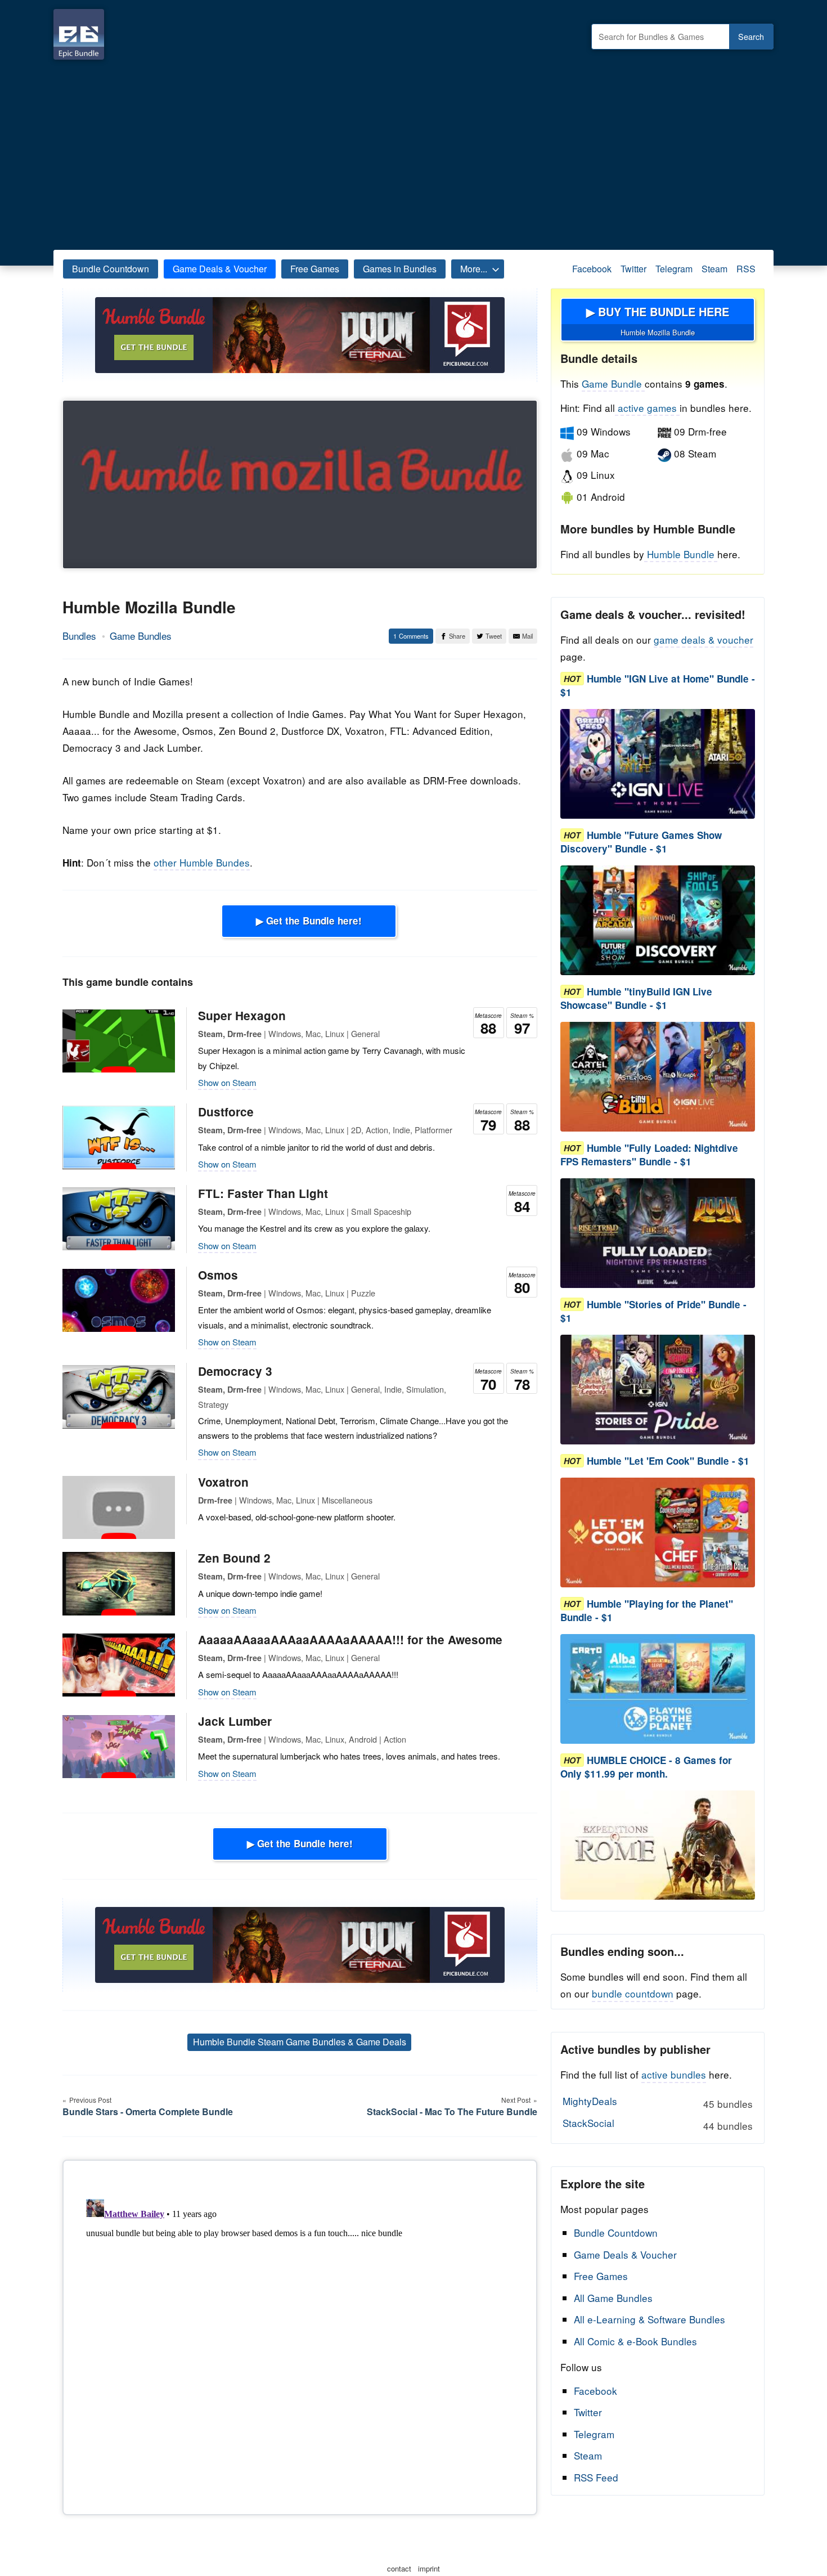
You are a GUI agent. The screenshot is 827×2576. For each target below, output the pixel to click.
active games (647, 408)
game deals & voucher (704, 639)
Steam (714, 269)
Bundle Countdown (111, 269)
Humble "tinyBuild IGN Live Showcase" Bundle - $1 (636, 998)
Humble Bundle (681, 554)
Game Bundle (613, 383)
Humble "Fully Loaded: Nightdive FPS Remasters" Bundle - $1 (649, 1155)
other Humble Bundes (202, 862)
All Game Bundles (613, 2298)
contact (399, 2568)
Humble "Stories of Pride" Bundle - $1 (653, 1311)
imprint (429, 2568)
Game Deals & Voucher (220, 269)
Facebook (592, 269)
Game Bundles (141, 636)
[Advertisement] (414, 152)
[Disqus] (300, 2335)
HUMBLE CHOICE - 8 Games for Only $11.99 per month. (646, 1767)
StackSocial (657, 2124)
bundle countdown (633, 1993)
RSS (746, 269)
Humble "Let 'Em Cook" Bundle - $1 (668, 1461)
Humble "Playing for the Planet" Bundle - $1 (647, 1610)
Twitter (633, 269)
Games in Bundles (400, 269)
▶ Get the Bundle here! (309, 921)
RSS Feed (596, 2477)
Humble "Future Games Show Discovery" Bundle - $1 (641, 842)
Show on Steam (227, 1082)
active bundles (674, 2074)
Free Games (315, 269)
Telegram (674, 269)
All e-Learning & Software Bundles (650, 2319)
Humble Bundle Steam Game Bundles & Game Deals (300, 2042)
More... (474, 269)
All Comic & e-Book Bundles (635, 2341)
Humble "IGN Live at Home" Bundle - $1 (658, 685)
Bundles (79, 636)
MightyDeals (657, 2102)
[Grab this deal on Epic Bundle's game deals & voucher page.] (658, 764)
